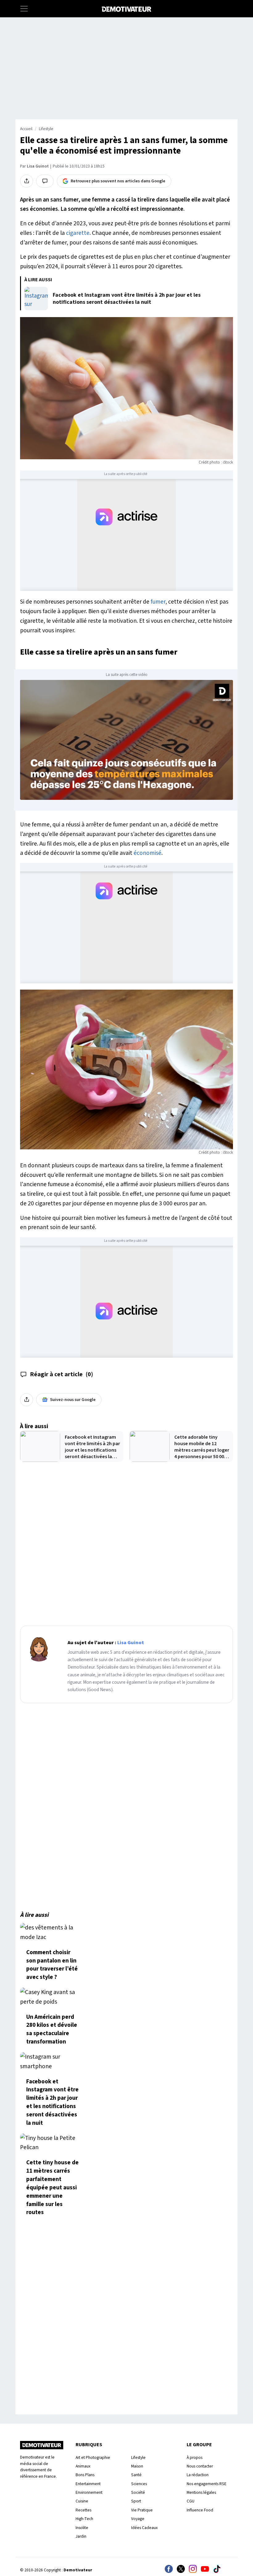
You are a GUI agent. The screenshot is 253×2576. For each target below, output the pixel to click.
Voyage (138, 2519)
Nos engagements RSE (207, 2484)
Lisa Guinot (38, 166)
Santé (136, 2475)
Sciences (139, 2484)
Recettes (83, 2510)
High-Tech (84, 2519)
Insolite (82, 2528)
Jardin (81, 2536)
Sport (136, 2501)
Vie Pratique (142, 2510)
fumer (158, 602)
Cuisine (82, 2501)
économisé (147, 853)
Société (138, 2492)
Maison (137, 2466)
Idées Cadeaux (144, 2528)
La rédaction (198, 2475)
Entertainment (88, 2484)
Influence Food (200, 2510)
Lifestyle (46, 129)
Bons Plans (85, 2475)
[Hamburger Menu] (24, 9)
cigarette (78, 233)
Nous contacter (200, 2466)
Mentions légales (201, 2492)
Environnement (89, 2492)
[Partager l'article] (27, 181)
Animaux (83, 2466)
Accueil (26, 129)
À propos (195, 2457)
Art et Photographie (93, 2457)
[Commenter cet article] (45, 181)
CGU (191, 2501)
